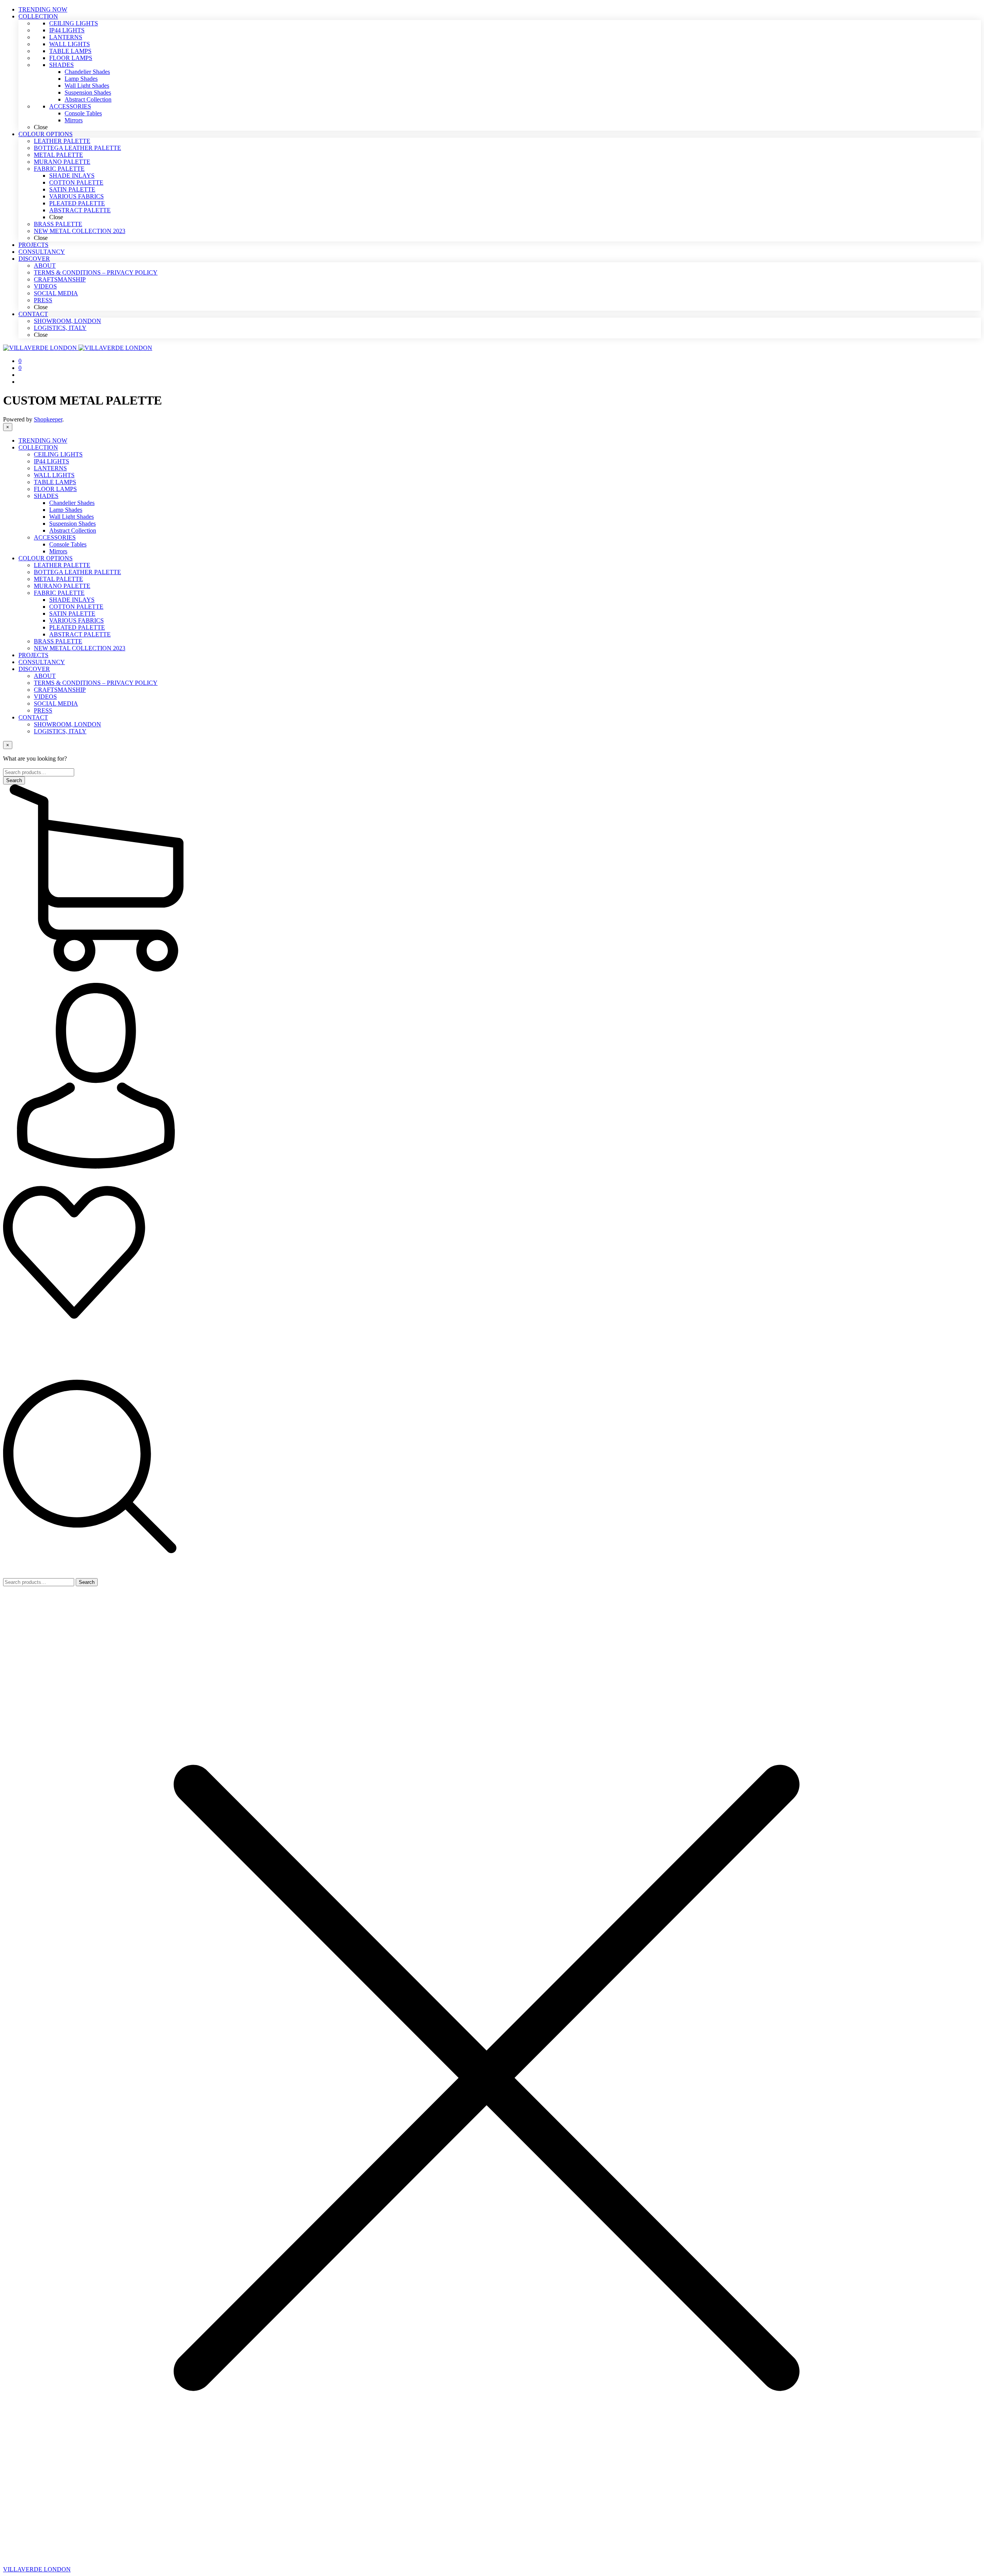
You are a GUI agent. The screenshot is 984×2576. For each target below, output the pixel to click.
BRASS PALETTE (58, 641)
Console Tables (68, 544)
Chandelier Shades (72, 503)
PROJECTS (33, 655)
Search (87, 1582)
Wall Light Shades (71, 517)
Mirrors (58, 551)
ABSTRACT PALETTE (80, 634)
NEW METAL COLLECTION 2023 (80, 648)
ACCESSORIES (55, 537)
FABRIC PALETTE (59, 593)
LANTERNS (50, 468)
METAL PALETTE (58, 579)
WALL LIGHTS (54, 475)
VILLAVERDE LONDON (37, 2569)
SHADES (46, 496)
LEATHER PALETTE (62, 565)
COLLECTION (38, 447)
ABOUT (45, 676)
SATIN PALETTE (72, 614)
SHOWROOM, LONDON (67, 724)
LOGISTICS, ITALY (60, 731)
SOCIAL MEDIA (56, 704)
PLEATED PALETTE (77, 627)
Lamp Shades (66, 510)
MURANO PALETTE (62, 586)
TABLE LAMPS (55, 482)
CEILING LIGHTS (58, 454)
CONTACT (33, 717)
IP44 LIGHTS (52, 461)
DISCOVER (34, 669)
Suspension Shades (72, 524)
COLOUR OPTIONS (46, 558)
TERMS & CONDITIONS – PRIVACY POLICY (96, 683)
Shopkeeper (48, 419)
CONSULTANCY (42, 662)
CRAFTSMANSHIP (60, 690)
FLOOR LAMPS (55, 489)
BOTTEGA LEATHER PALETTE (77, 572)
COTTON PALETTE (76, 607)
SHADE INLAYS (72, 600)
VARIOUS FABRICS (76, 620)
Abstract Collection (73, 530)
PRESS (43, 710)
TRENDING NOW (43, 440)
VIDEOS (45, 697)
